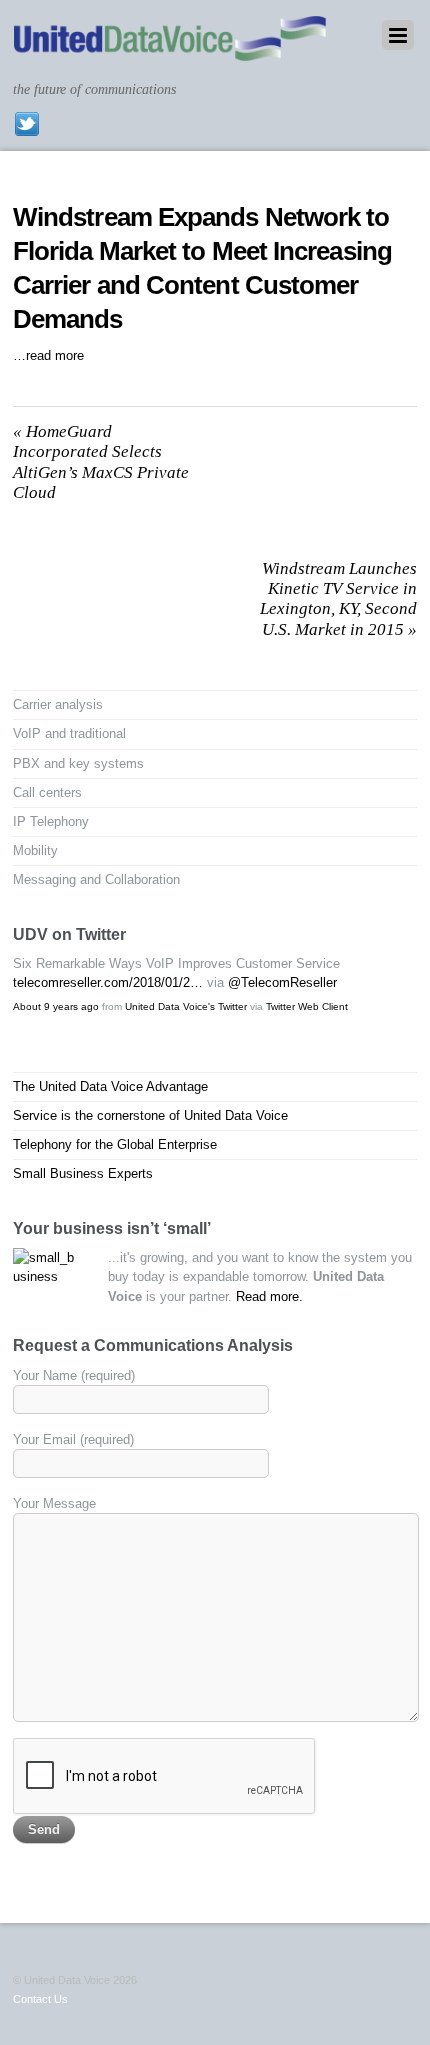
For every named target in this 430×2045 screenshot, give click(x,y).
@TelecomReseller (282, 982)
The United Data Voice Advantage (110, 1086)
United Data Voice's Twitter (186, 1006)
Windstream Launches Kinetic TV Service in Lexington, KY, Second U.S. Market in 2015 (338, 599)
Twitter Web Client (307, 1006)
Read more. (269, 1296)
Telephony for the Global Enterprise (115, 1144)
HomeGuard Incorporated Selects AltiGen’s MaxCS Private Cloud (101, 462)
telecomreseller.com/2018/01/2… (108, 982)
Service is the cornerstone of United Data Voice (150, 1115)
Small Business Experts (83, 1173)
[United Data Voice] (170, 51)
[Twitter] (27, 124)
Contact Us (40, 1999)
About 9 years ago (56, 1006)
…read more (48, 355)
